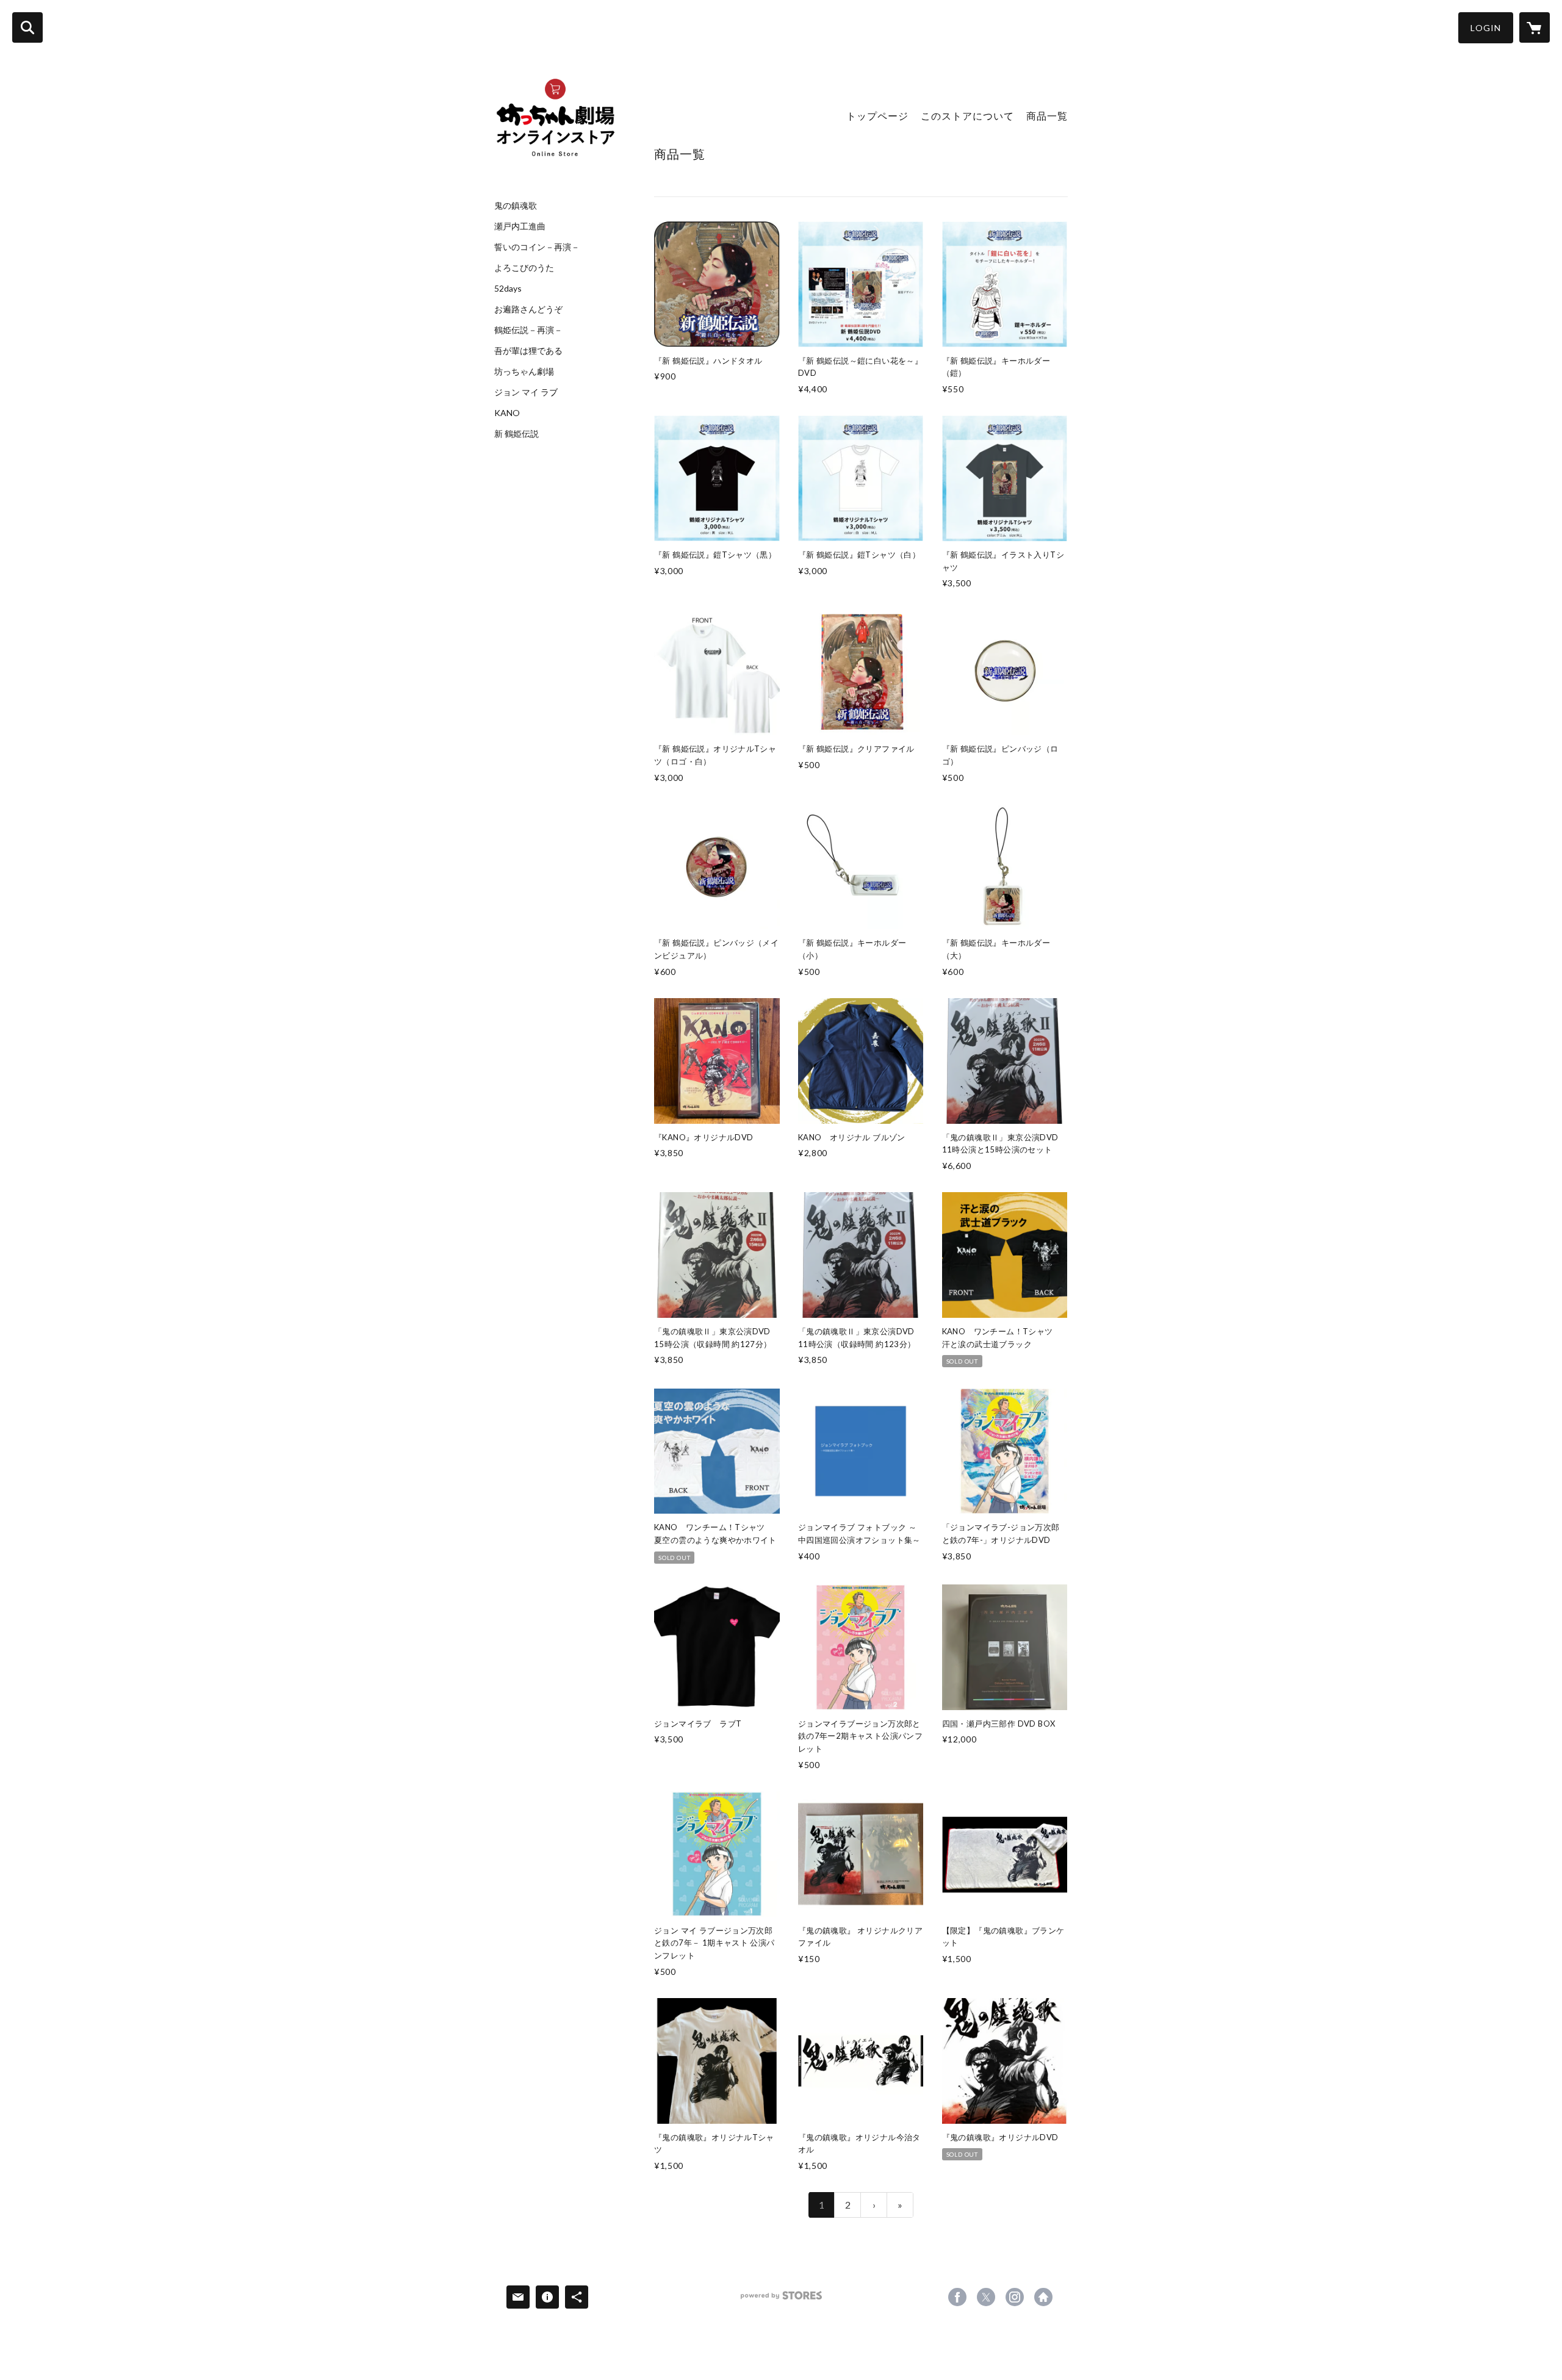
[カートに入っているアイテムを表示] (1535, 27)
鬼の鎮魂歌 (516, 206)
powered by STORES (781, 2300)
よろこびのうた (524, 268)
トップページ (877, 116)
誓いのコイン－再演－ (537, 247)
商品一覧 (1047, 116)
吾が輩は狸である (528, 351)
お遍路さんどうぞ (528, 309)
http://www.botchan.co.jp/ (1043, 2297)
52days (508, 289)
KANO (507, 413)
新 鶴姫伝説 (516, 434)
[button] (1486, 28)
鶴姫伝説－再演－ (528, 330)
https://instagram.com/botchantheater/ (1015, 2297)
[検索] (27, 27)
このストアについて (967, 116)
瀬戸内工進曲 (520, 226)
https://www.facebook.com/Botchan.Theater (957, 2297)
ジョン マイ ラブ (526, 392)
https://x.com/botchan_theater (986, 2297)
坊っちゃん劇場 (524, 372)
